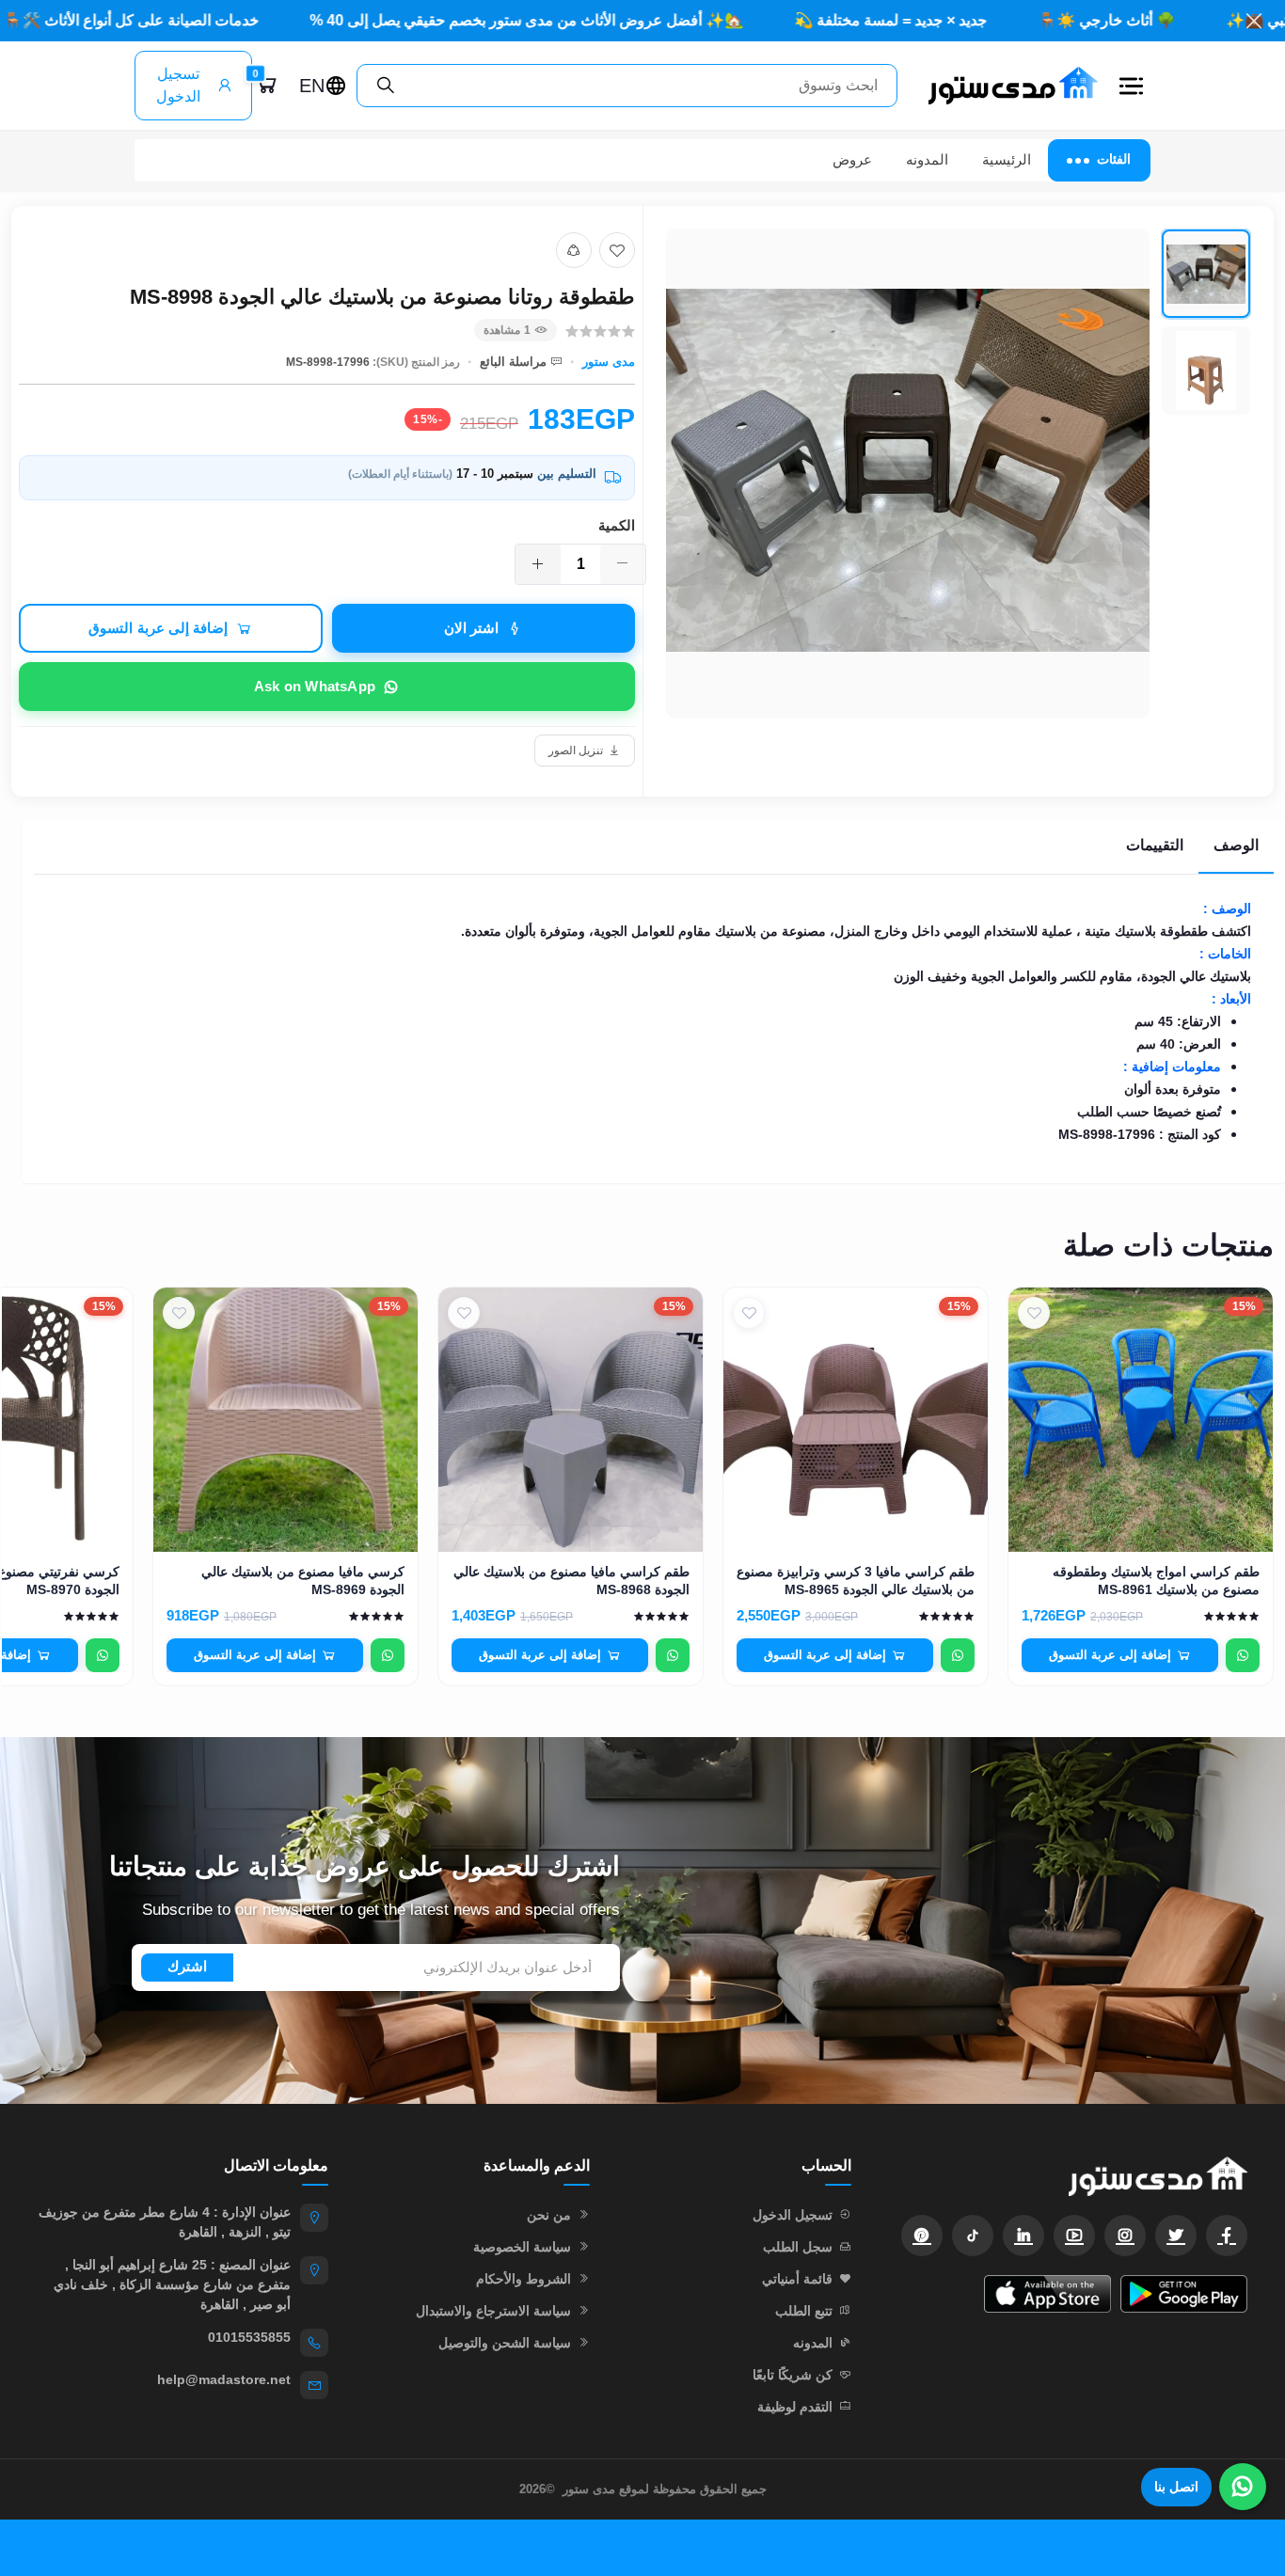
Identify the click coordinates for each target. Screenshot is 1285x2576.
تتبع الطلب (804, 2311)
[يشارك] (574, 250)
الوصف (1236, 845)
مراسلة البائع (513, 362)
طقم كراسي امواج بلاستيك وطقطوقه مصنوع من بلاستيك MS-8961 (1156, 1580)
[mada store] (1068, 2176)
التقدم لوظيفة (795, 2407)
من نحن (549, 2215)
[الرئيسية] (1005, 85)
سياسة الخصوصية (522, 2247)
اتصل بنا (1176, 2487)
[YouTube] (1074, 2236)
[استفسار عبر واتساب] (1243, 1655)
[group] (959, 474)
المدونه (927, 159)
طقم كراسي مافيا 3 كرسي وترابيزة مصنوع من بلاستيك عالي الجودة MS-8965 (856, 1580)
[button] (1132, 86)
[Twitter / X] (1176, 2236)
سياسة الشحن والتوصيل (505, 2343)
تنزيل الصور (576, 751)
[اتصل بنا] (1243, 2487)
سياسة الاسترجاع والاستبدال (493, 2311)
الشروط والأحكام (524, 2279)
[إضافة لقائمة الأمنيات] (617, 250)
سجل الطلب (798, 2247)
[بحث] (386, 86)
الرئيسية (1007, 159)
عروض (852, 159)
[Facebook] (1227, 2236)
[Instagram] (1125, 2236)
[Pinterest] (922, 2236)
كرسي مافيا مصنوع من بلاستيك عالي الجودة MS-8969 (303, 1580)
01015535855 (249, 2337)
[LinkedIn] (1023, 2236)
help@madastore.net (224, 2379)
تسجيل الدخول (178, 85)
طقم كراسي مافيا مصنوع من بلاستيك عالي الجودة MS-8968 (571, 1580)
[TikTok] (973, 2236)
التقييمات (1155, 845)
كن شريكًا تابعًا (793, 2375)
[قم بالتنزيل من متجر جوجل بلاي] (1184, 2294)
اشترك (187, 1966)
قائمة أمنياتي (797, 2279)
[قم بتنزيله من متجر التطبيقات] (1047, 2294)
